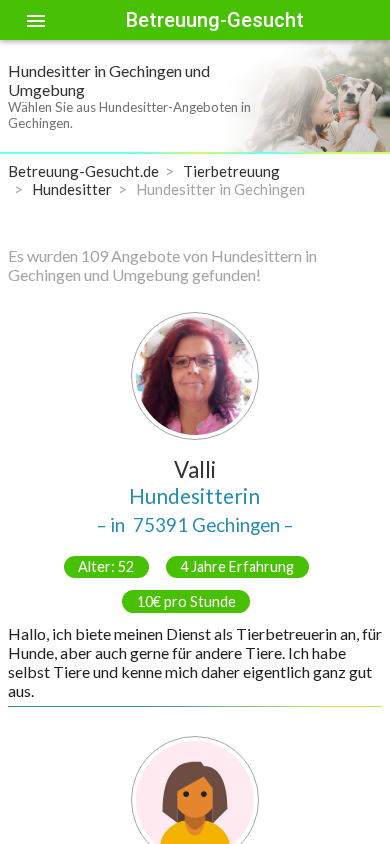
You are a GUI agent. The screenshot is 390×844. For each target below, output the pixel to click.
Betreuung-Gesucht (215, 20)
